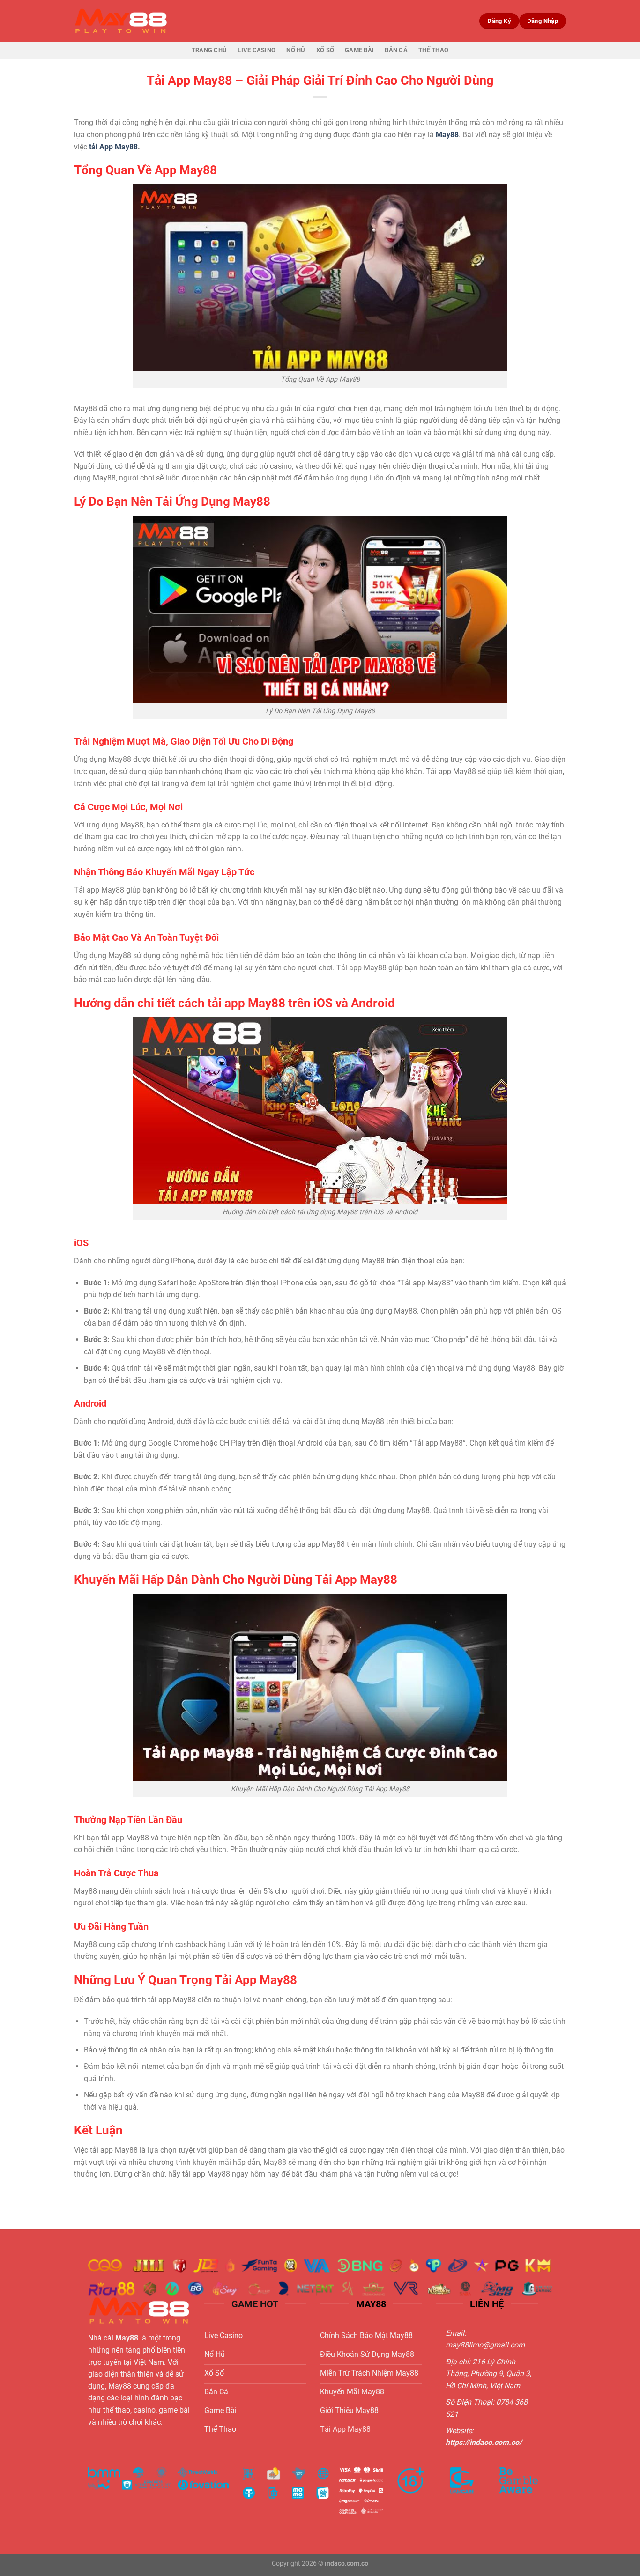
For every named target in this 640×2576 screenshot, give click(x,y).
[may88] (121, 21)
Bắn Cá (396, 50)
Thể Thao (433, 50)
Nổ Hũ (296, 50)
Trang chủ (209, 50)
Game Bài (359, 50)
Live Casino (257, 50)
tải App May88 (113, 147)
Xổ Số (325, 50)
